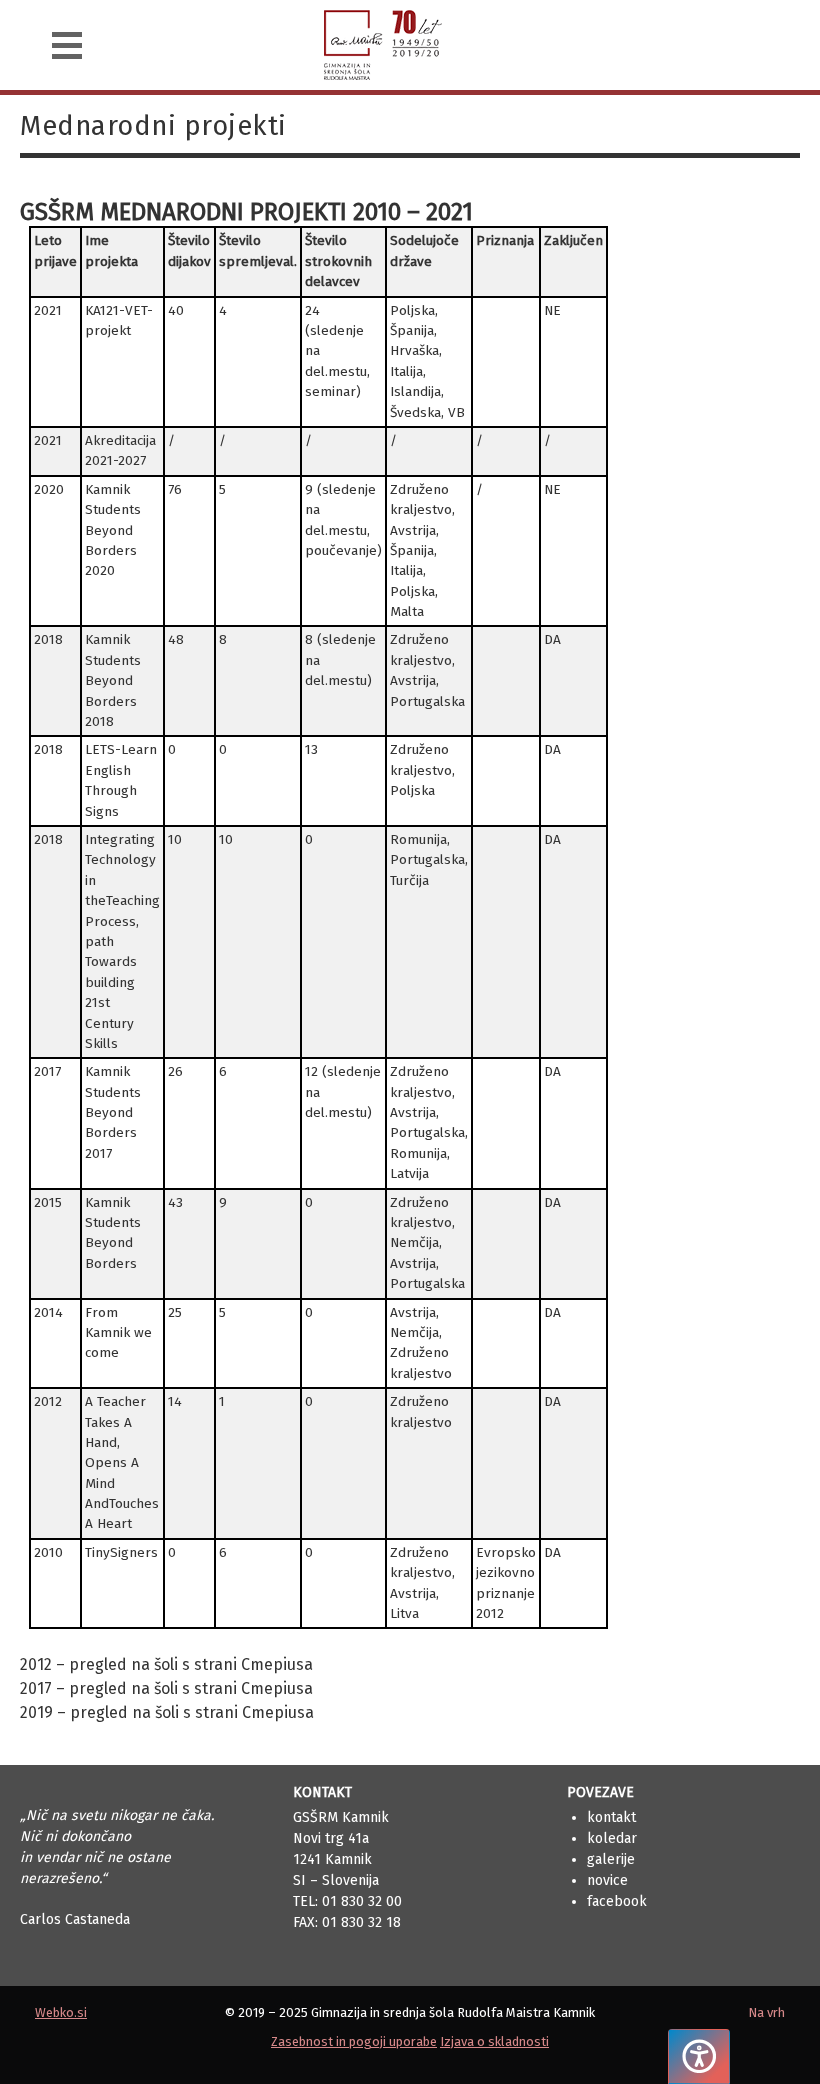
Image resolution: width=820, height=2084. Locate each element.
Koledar (612, 1838)
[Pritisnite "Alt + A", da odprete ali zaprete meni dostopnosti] (699, 2056)
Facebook (617, 1901)
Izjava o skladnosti (494, 2041)
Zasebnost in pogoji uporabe (354, 2041)
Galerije (611, 1859)
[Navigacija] (67, 45)
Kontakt (611, 1817)
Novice (607, 1880)
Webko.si (61, 2012)
